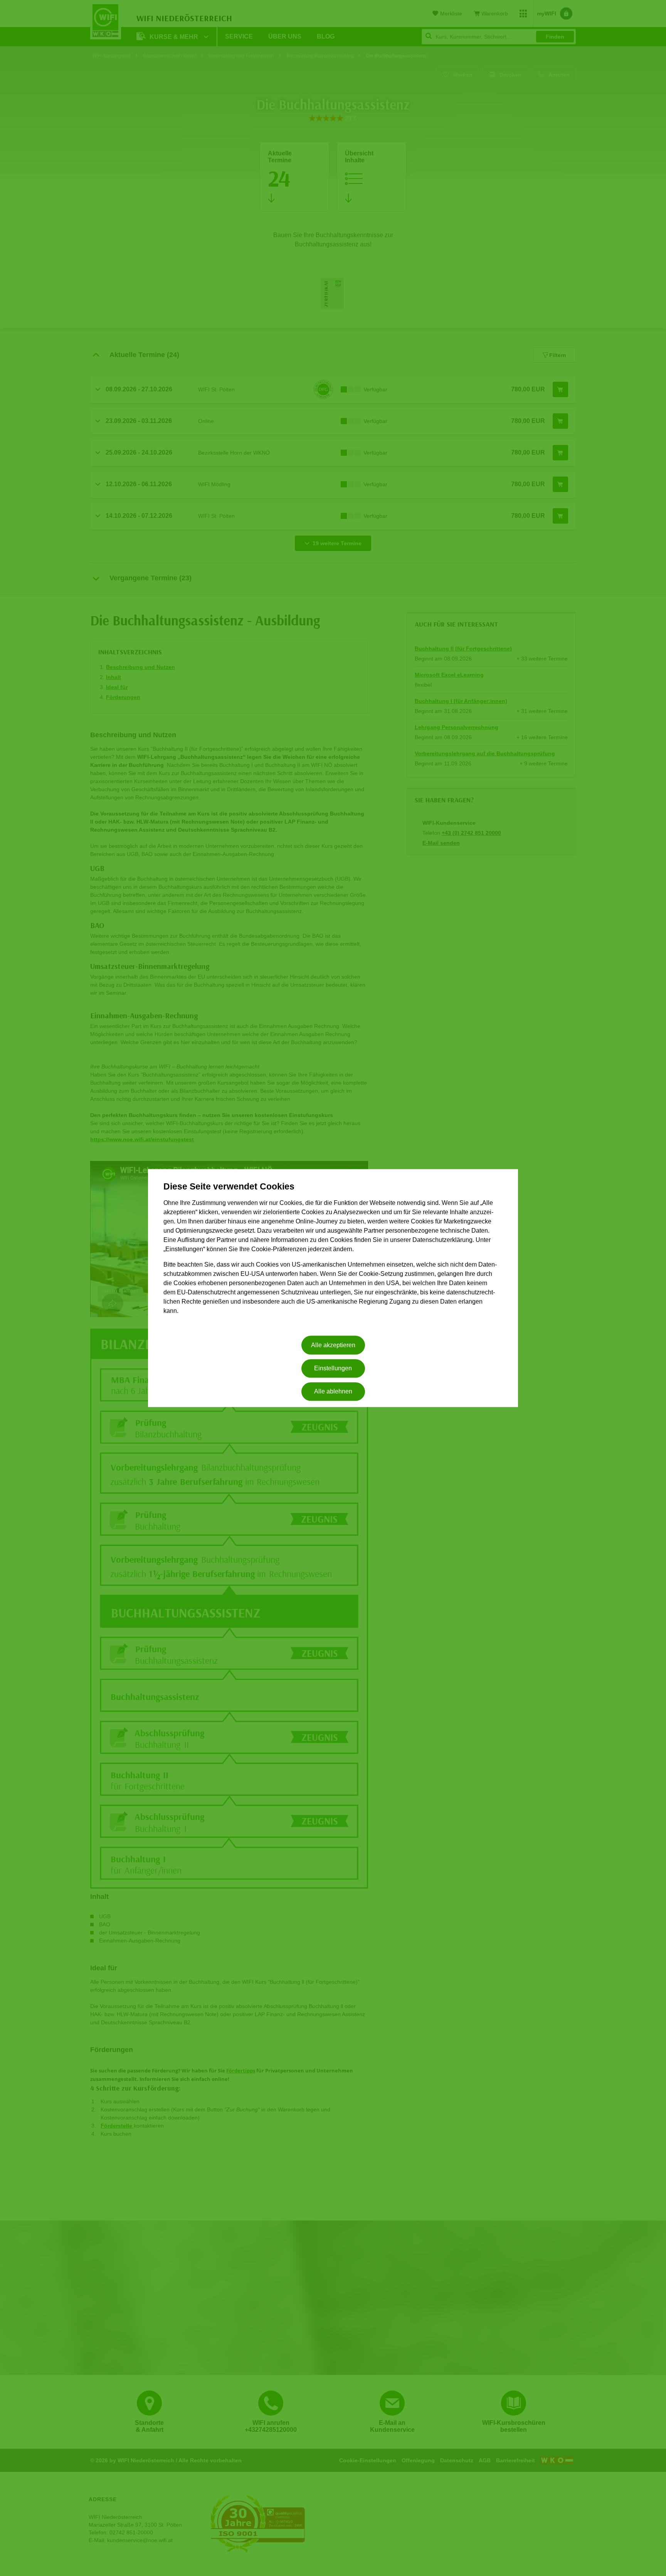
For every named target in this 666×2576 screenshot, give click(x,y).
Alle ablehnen (333, 1392)
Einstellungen (333, 1368)
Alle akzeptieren (333, 1345)
